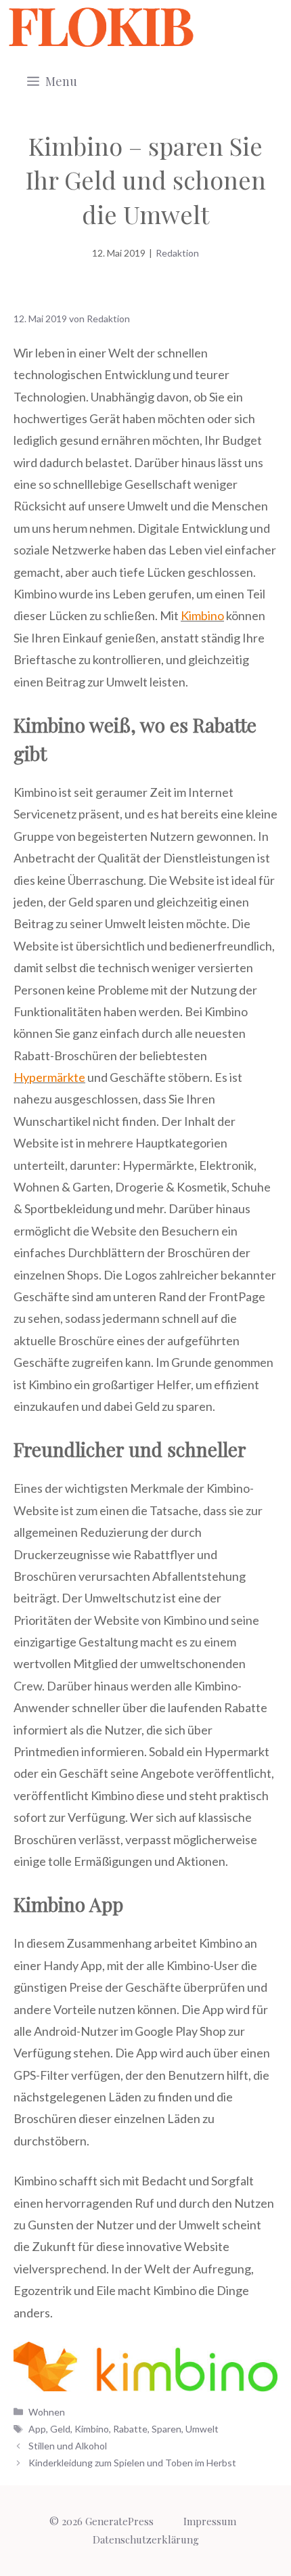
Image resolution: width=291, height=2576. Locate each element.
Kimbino (202, 615)
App (37, 2429)
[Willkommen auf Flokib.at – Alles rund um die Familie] (101, 27)
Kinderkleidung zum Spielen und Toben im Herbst (132, 2463)
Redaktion (177, 253)
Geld (60, 2429)
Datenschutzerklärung (146, 2539)
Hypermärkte (49, 1077)
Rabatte (130, 2429)
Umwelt (202, 2429)
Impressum (210, 2521)
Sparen (166, 2429)
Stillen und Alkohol (68, 2446)
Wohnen (47, 2412)
